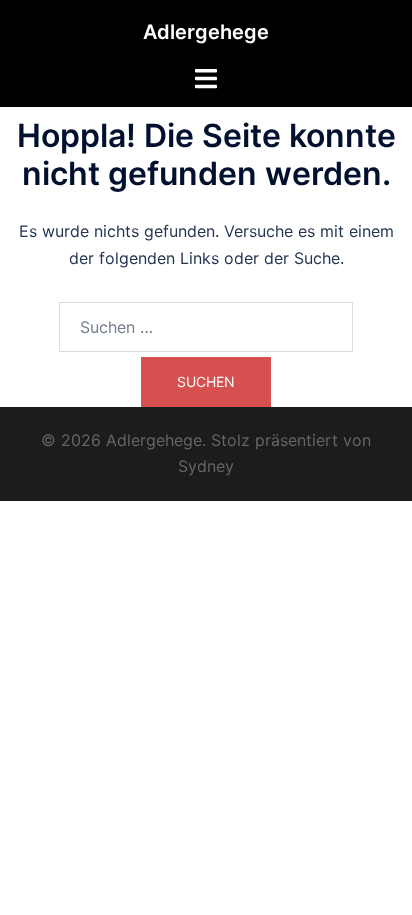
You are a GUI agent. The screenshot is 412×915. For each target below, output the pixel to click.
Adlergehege (206, 32)
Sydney (206, 466)
